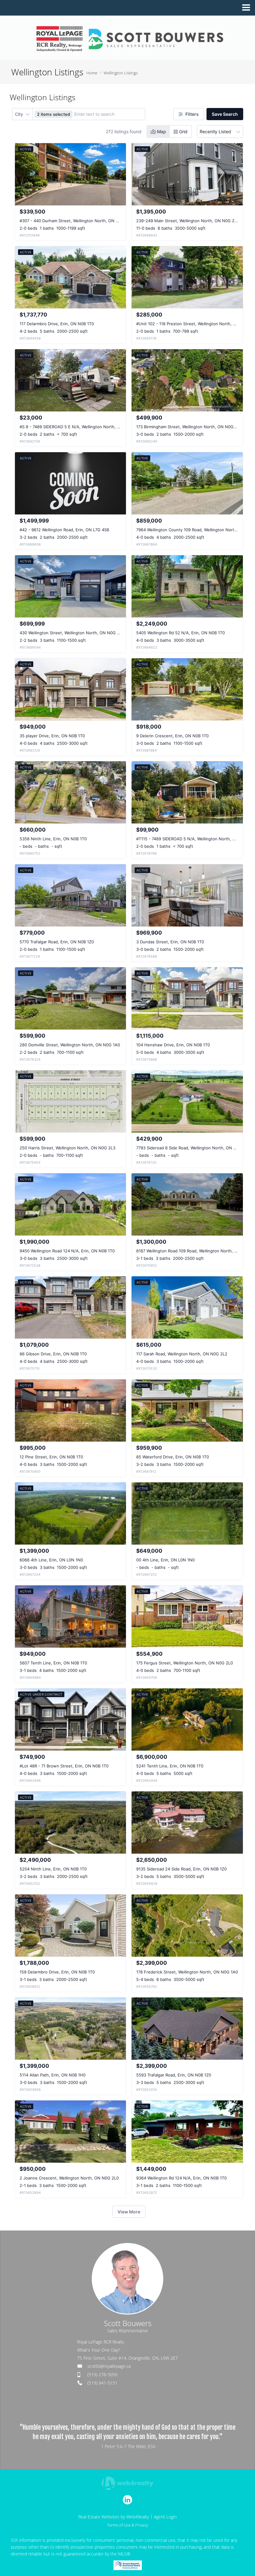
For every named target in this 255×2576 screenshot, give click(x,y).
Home (92, 73)
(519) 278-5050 (102, 2374)
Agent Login (165, 2517)
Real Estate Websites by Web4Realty (114, 2517)
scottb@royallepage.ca (109, 2366)
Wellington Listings (121, 73)
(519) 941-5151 (102, 2383)
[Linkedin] (127, 2500)
